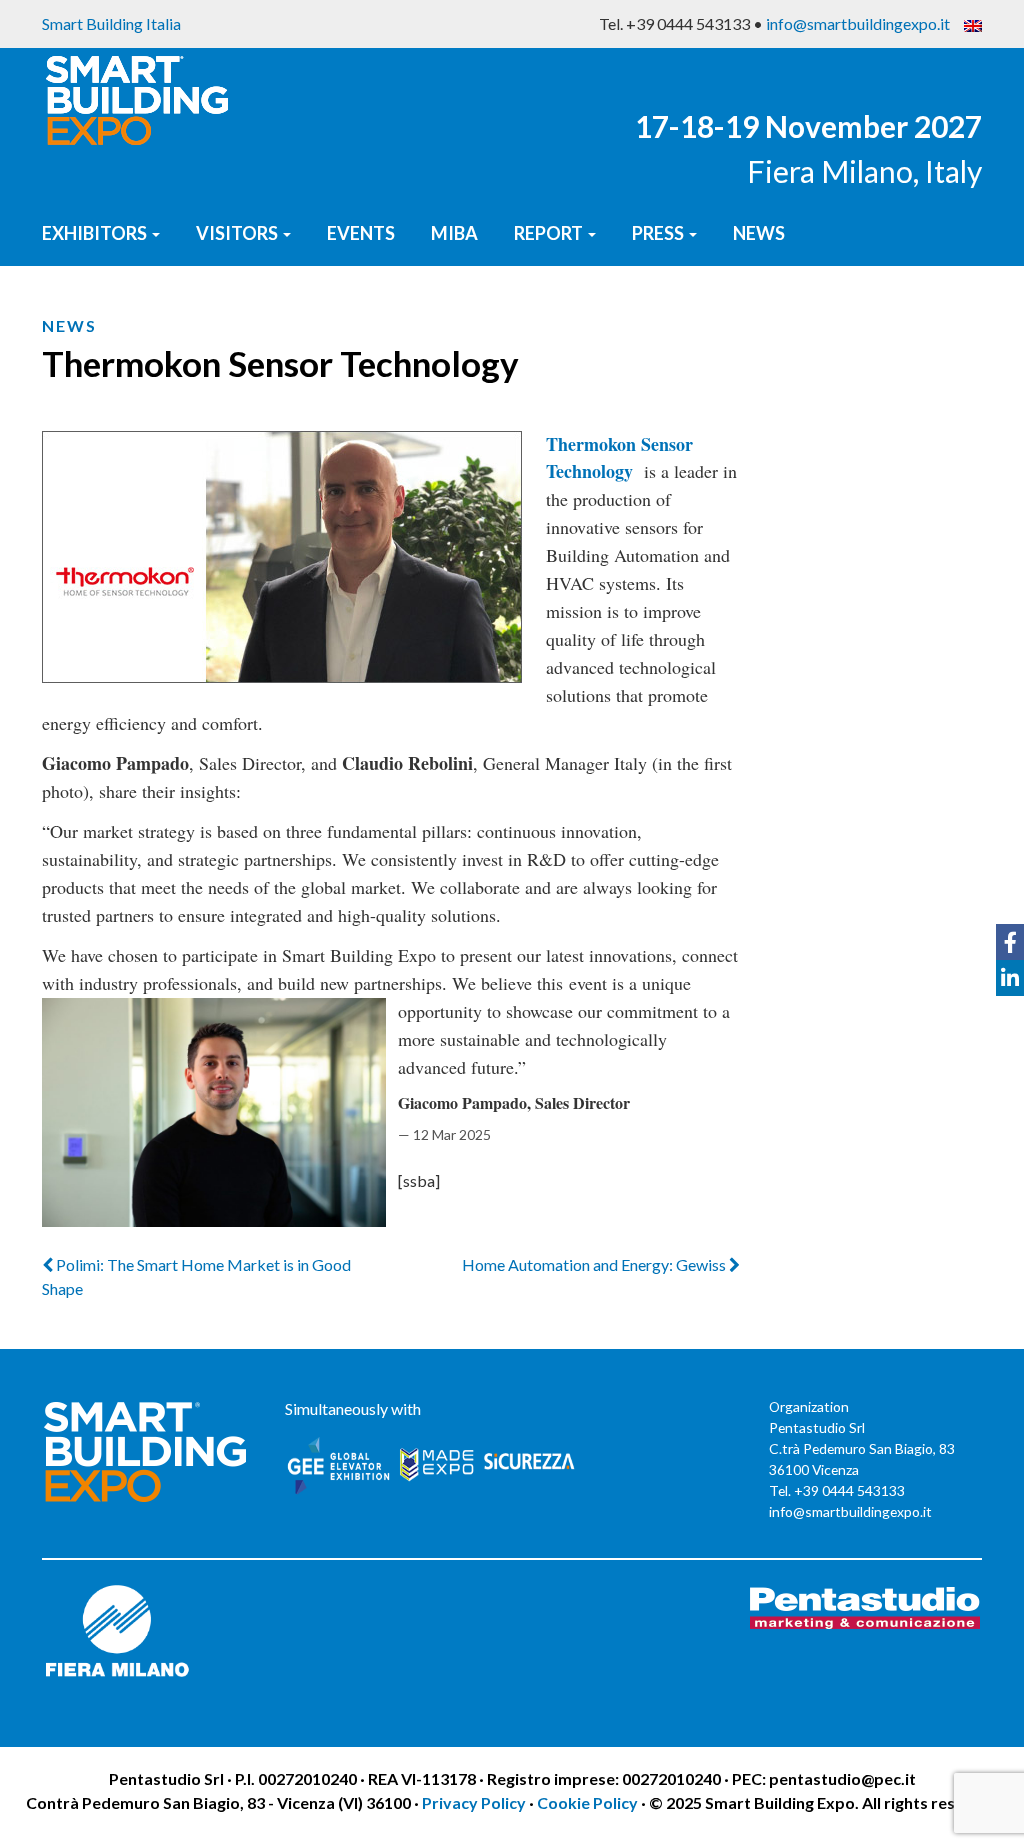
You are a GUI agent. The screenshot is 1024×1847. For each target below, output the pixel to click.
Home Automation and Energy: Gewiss (595, 1264)
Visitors (238, 233)
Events (361, 233)
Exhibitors (96, 233)
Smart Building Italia (111, 23)
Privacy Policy (475, 1802)
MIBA (454, 233)
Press (659, 233)
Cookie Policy (587, 1802)
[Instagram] (1010, 1014)
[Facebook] (1010, 942)
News (759, 233)
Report (550, 233)
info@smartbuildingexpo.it (858, 23)
